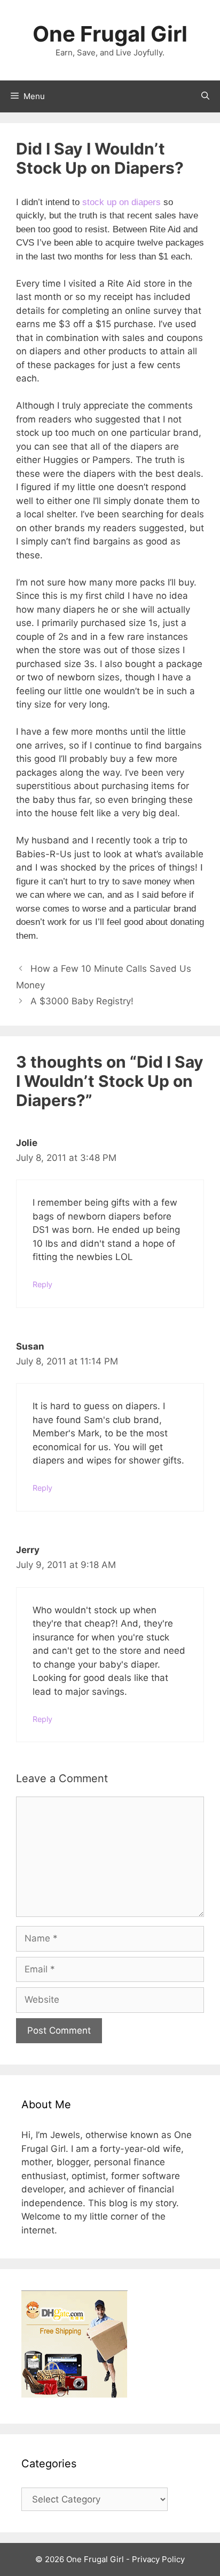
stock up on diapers (121, 202)
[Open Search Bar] (205, 96)
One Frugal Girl (110, 34)
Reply (42, 1284)
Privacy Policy (158, 2559)
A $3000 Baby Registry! (82, 1001)
